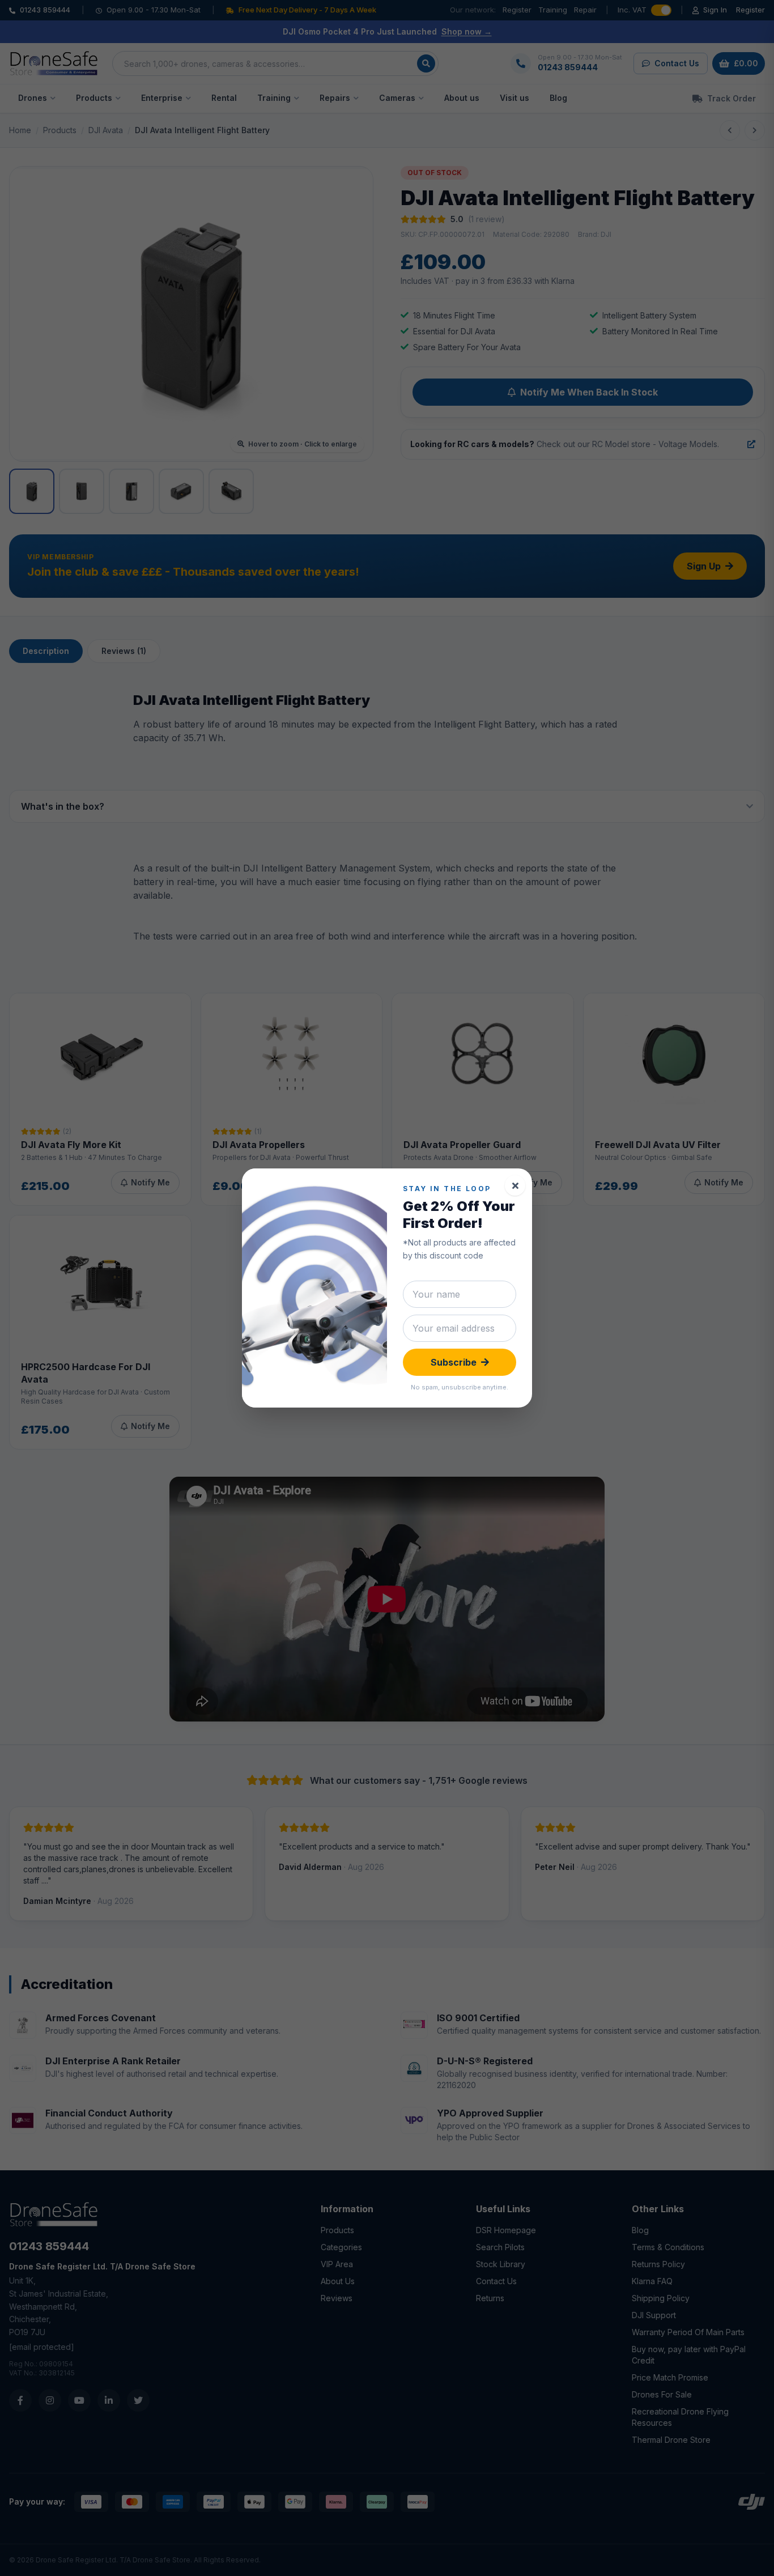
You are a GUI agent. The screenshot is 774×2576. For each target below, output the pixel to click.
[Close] (515, 1185)
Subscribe (454, 1362)
